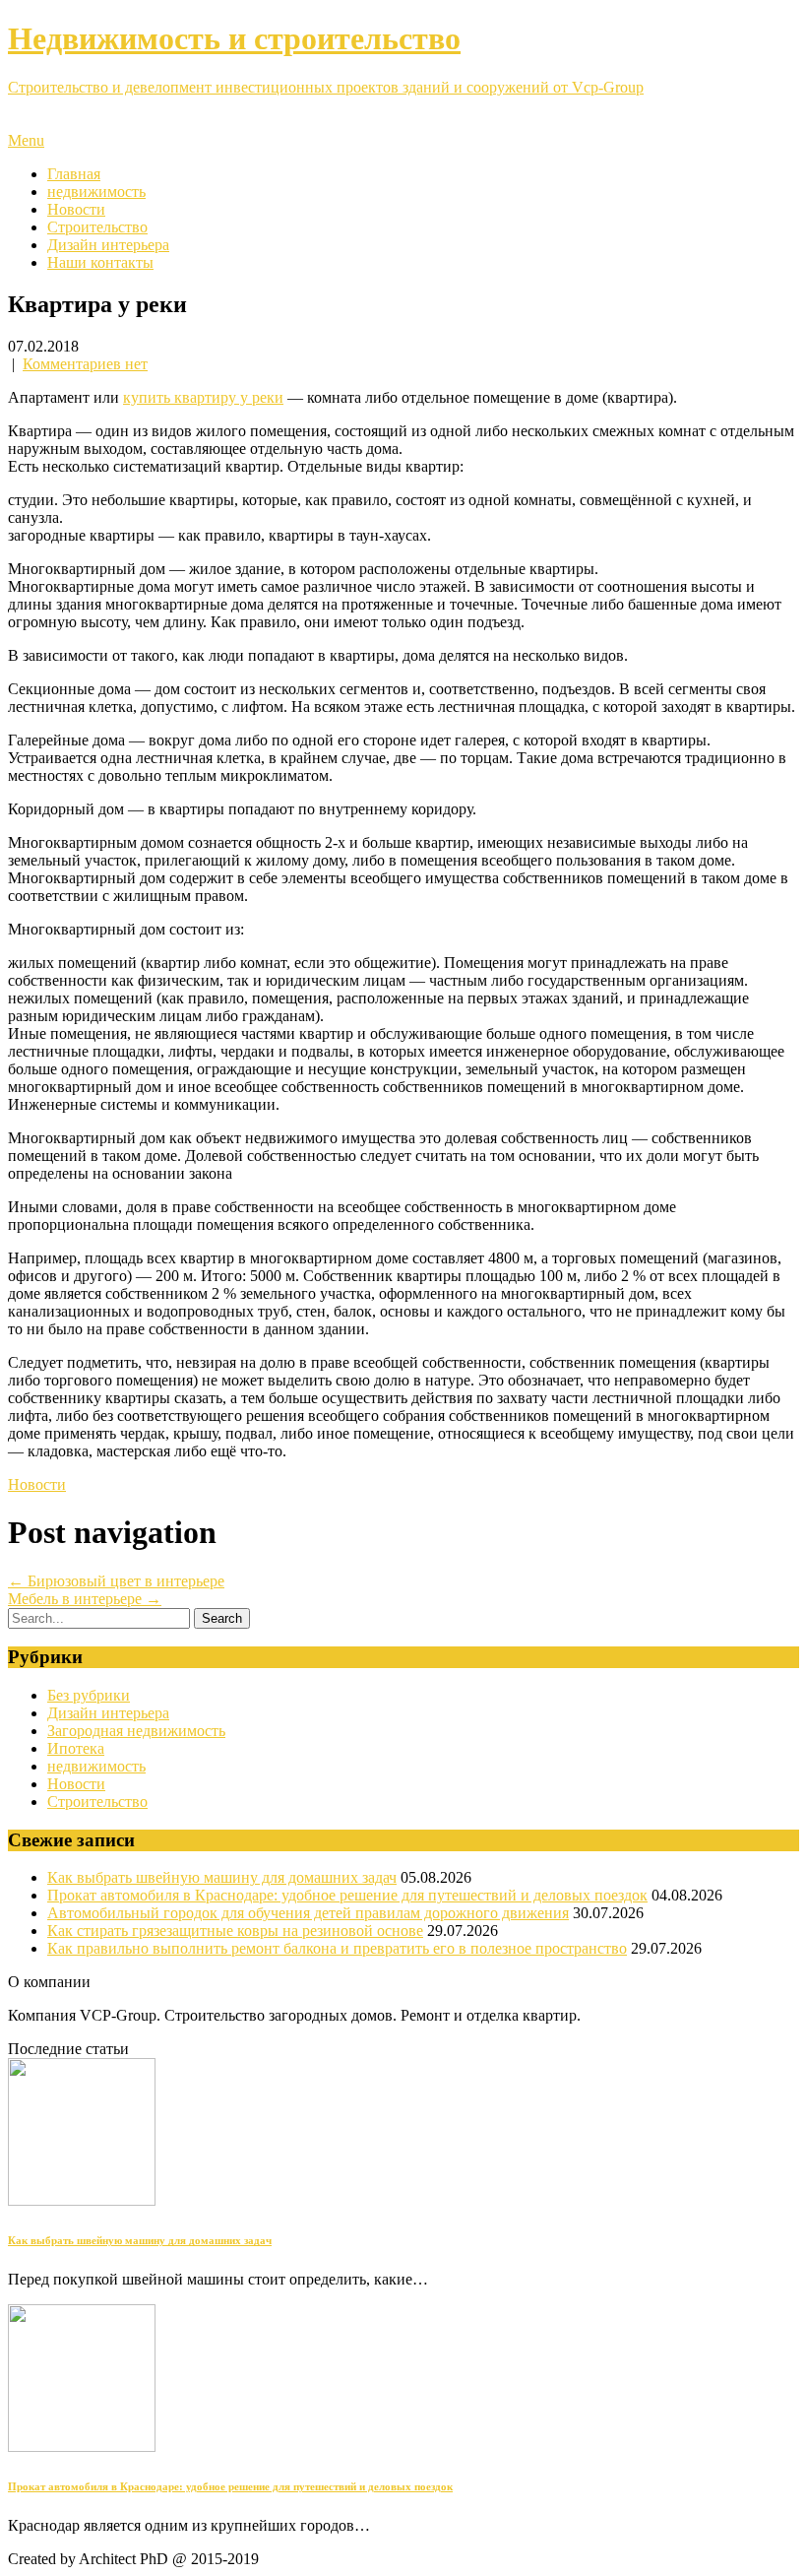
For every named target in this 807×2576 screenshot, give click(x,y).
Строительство (97, 227)
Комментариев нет (85, 364)
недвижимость (96, 192)
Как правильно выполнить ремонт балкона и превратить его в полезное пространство (337, 1948)
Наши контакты (100, 262)
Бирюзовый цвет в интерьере (116, 1581)
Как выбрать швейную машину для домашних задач (222, 1877)
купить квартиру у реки (203, 397)
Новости (76, 209)
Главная (74, 174)
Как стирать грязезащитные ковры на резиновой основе (235, 1931)
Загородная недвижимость (136, 1731)
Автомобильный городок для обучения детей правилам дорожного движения (308, 1913)
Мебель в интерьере (85, 1599)
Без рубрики (89, 1695)
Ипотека (76, 1748)
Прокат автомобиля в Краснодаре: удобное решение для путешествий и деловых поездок (347, 1895)
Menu (26, 140)
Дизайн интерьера (108, 245)
